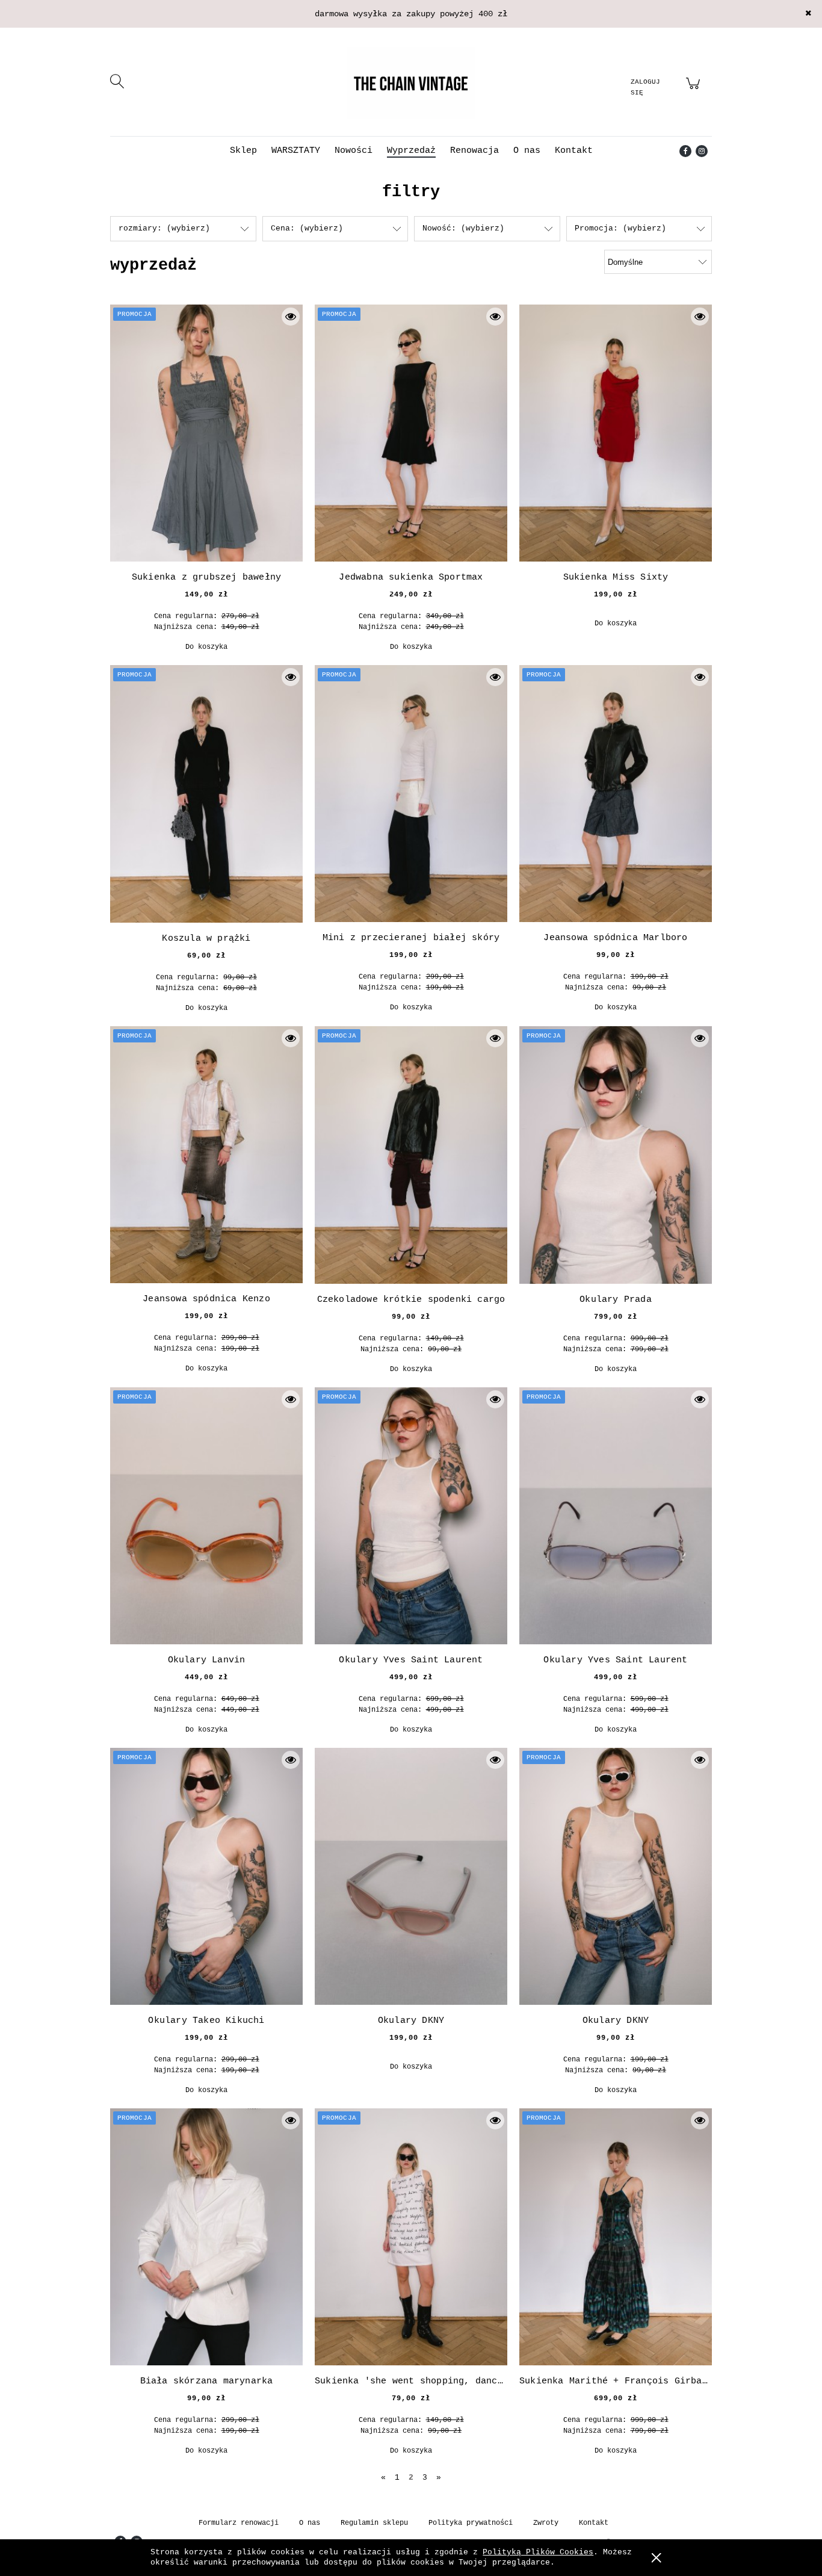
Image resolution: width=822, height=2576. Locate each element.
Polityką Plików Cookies (538, 2552)
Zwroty (546, 2523)
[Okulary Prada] (616, 1155)
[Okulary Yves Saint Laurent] (411, 1516)
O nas (310, 2523)
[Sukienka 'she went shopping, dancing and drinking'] (411, 2237)
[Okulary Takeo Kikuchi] (206, 1876)
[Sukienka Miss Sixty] (616, 433)
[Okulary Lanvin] (206, 1516)
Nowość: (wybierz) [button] (463, 228)
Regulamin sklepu (374, 2523)
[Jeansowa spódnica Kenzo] (206, 1155)
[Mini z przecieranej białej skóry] (411, 794)
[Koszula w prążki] (206, 794)
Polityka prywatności (471, 2523)
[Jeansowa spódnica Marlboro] (616, 794)
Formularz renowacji (239, 2523)
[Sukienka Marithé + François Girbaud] (616, 2237)
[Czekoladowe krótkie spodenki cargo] (411, 1155)
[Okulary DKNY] (411, 1876)
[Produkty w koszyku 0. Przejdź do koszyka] (695, 91)
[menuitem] (243, 151)
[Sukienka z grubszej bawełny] (206, 433)
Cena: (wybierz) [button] (307, 228)
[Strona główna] (411, 83)
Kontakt (594, 2523)
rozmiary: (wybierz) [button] (164, 228)
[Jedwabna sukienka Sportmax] (411, 433)
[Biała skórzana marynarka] (206, 2237)
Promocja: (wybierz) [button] (620, 228)
